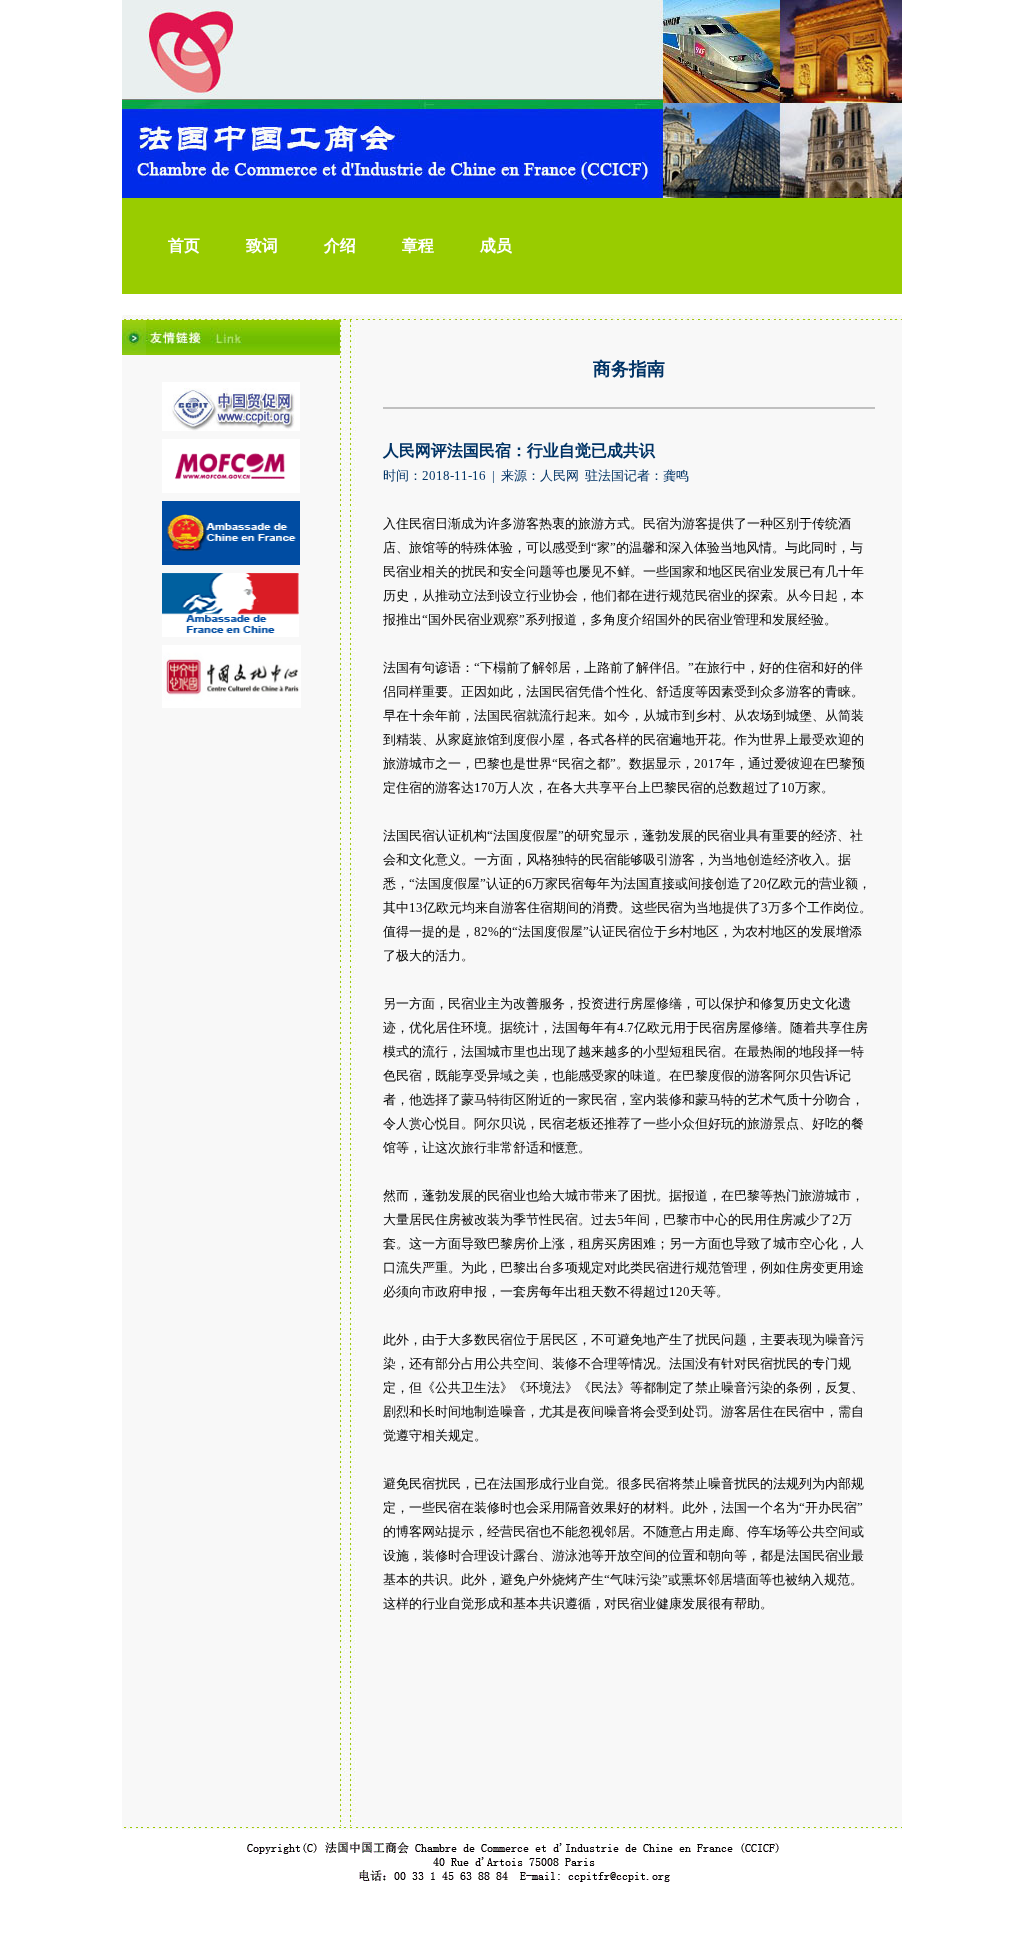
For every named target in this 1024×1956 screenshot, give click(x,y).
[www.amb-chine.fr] (231, 561)
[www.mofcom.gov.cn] (231, 489)
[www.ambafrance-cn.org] (230, 633)
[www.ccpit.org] (231, 427)
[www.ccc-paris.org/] (231, 704)
